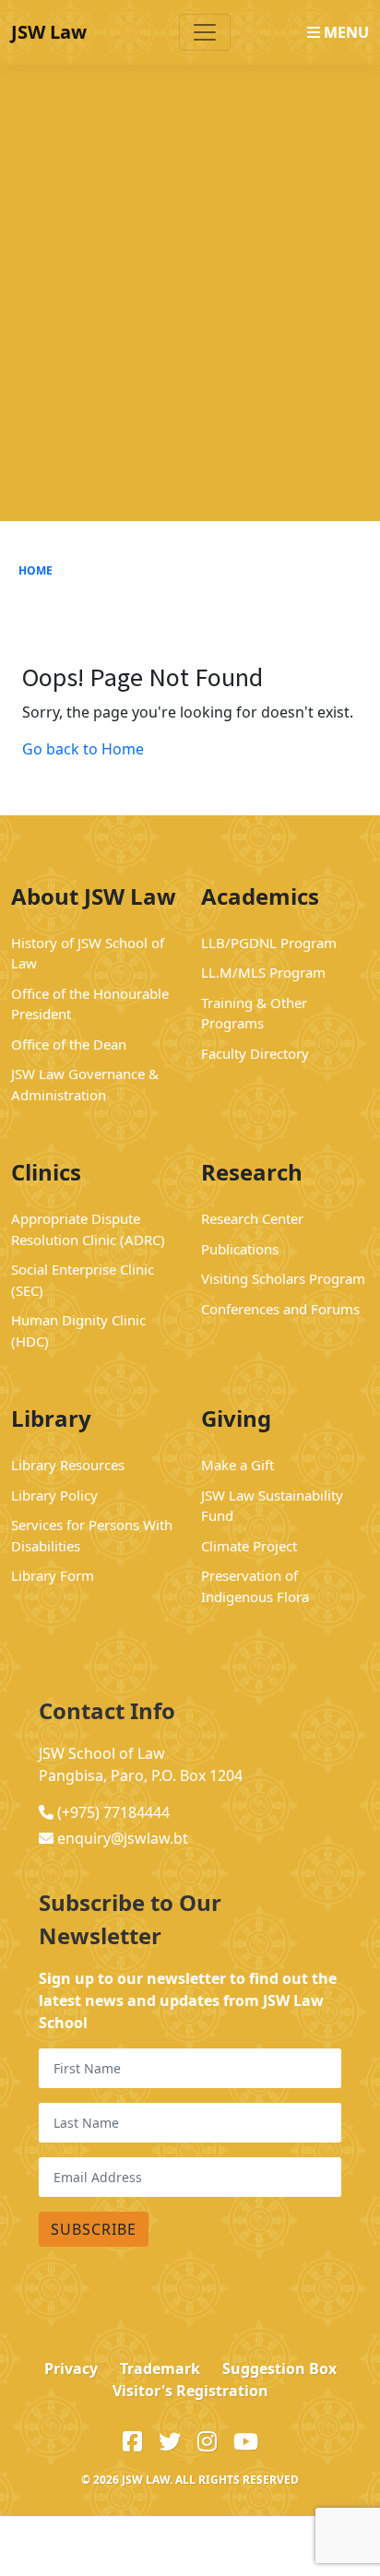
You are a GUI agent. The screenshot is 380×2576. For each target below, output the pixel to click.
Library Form (53, 1575)
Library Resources (68, 1465)
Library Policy (54, 1495)
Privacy (71, 2368)
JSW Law (49, 32)
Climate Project (249, 1546)
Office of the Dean (69, 1044)
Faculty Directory (255, 1053)
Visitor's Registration (190, 2391)
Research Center (252, 1218)
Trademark (160, 2368)
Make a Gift (237, 1465)
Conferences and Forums (280, 1309)
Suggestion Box (279, 2368)
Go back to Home (83, 749)
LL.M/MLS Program (263, 972)
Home (36, 570)
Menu (344, 32)
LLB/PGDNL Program (269, 943)
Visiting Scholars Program (283, 1278)
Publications (240, 1249)
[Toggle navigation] (205, 32)
